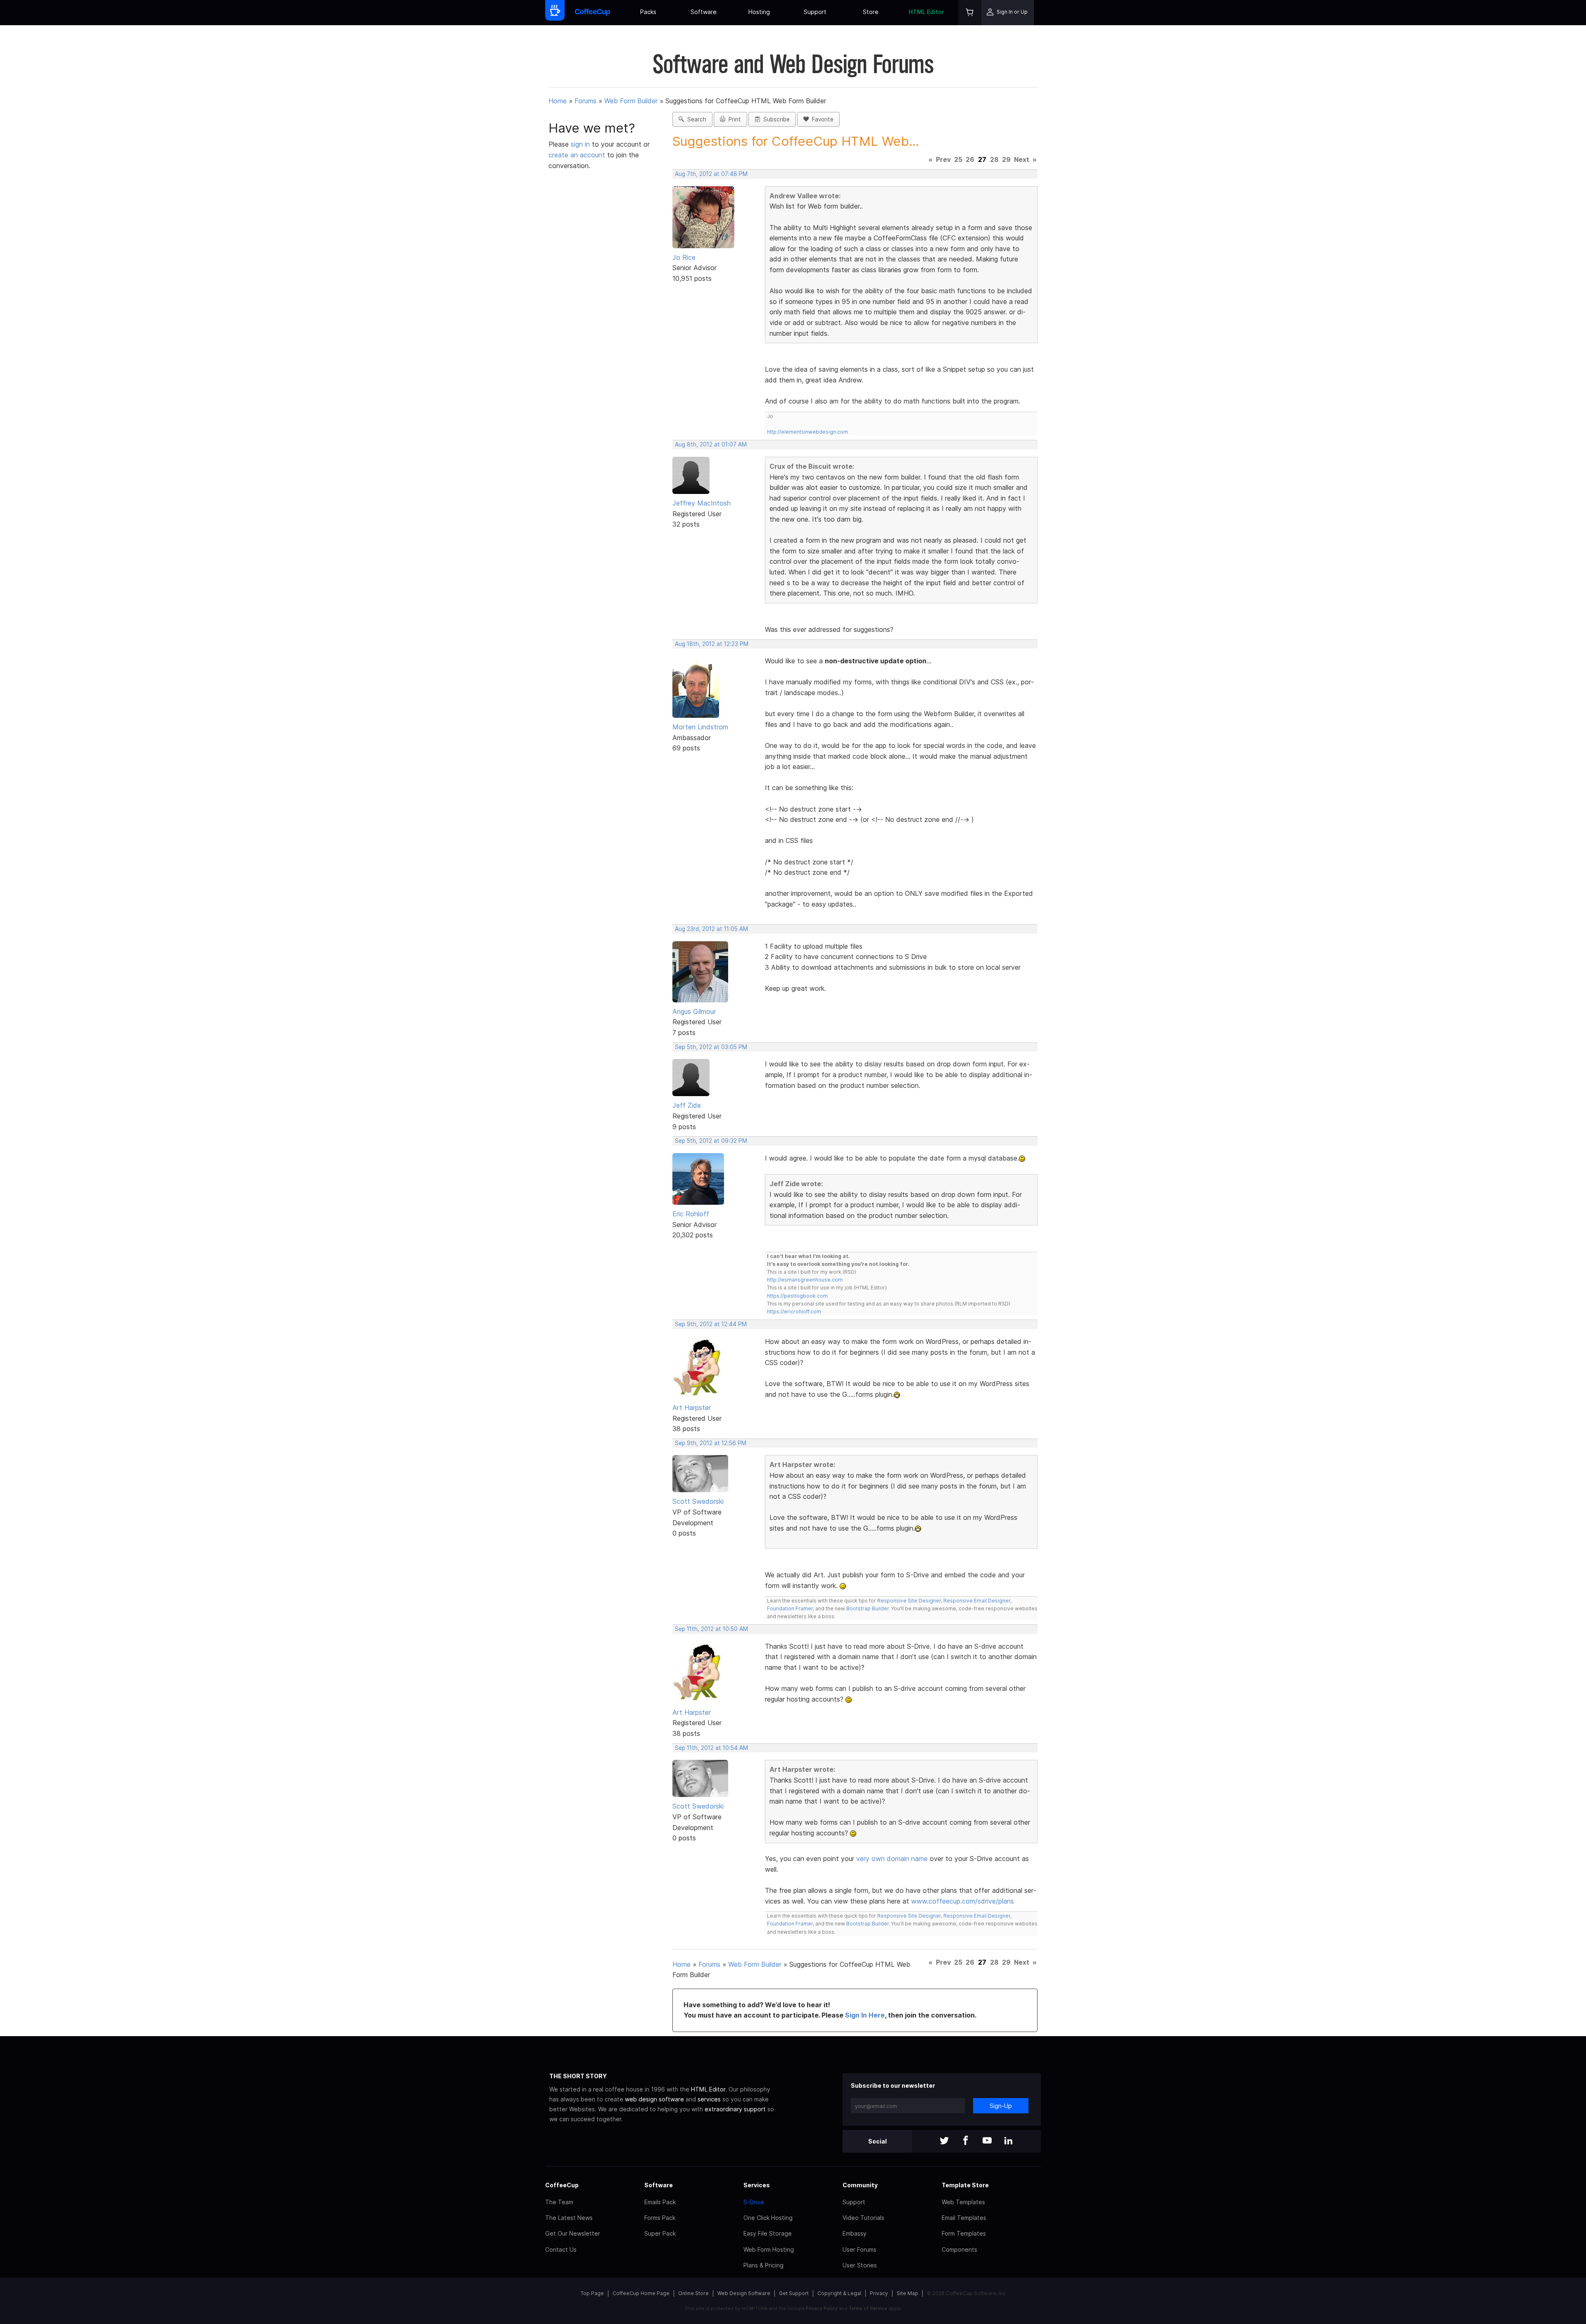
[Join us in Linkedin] (1009, 2141)
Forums (585, 101)
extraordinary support (735, 2109)
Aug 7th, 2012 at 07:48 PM (711, 174)
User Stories (860, 2265)
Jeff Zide (687, 1105)
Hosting (759, 12)
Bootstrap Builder (868, 1608)
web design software (654, 2099)
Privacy (879, 2293)
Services (757, 2185)
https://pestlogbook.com (797, 1296)
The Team (559, 2202)
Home (558, 101)
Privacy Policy (822, 2308)
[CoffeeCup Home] (592, 13)
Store (871, 12)
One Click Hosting (768, 2218)
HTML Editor (926, 12)
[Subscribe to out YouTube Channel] (987, 2141)
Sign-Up (1001, 2106)
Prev (943, 159)
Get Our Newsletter (573, 2233)
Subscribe (775, 119)
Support (815, 12)
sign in (581, 144)
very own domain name (892, 1859)
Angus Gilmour (694, 1011)
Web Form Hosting (769, 2249)
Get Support (794, 2293)
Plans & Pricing (763, 2265)
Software (704, 12)
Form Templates (964, 2233)
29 (1006, 159)
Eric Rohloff (691, 1214)
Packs (648, 12)
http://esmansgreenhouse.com (805, 1280)
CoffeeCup (562, 2185)
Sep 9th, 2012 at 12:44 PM (711, 1324)
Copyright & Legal (839, 2293)
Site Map (907, 2293)
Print (733, 119)
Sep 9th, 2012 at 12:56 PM (711, 1443)
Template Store (965, 2185)
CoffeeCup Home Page (641, 2293)
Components (959, 2249)
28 (994, 159)
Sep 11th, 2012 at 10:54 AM (711, 1748)
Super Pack (660, 2233)
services (709, 2099)
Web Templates (963, 2202)
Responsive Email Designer (977, 1601)
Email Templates (964, 2218)
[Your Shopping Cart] (970, 13)
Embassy (855, 2233)
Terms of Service (868, 2308)
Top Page (592, 2293)
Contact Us (561, 2249)
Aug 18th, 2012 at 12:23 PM (712, 644)
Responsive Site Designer (909, 1601)
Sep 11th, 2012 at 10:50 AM (711, 1629)
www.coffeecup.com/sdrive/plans (963, 1901)
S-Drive (754, 2202)
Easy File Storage (768, 2233)
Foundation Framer (790, 1608)
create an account (577, 155)
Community (860, 2185)
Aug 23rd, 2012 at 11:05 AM (711, 929)
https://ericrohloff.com (794, 1312)
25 (958, 159)
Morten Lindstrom (700, 727)
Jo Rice (684, 257)
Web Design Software (744, 2293)
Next (1022, 159)
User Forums (859, 2249)
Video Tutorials (863, 2218)
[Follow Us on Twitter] (944, 2141)
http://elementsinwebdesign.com (807, 432)
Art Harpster (692, 1408)
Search (695, 119)
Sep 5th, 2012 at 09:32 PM (711, 1141)
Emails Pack (660, 2202)
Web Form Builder (631, 101)
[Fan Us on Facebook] (966, 2141)
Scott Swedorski (698, 1501)
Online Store (693, 2293)
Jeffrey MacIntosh (702, 503)
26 (970, 159)
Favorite (821, 119)
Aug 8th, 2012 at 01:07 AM (711, 444)
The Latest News (569, 2218)
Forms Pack (660, 2218)
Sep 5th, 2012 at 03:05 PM (711, 1047)
